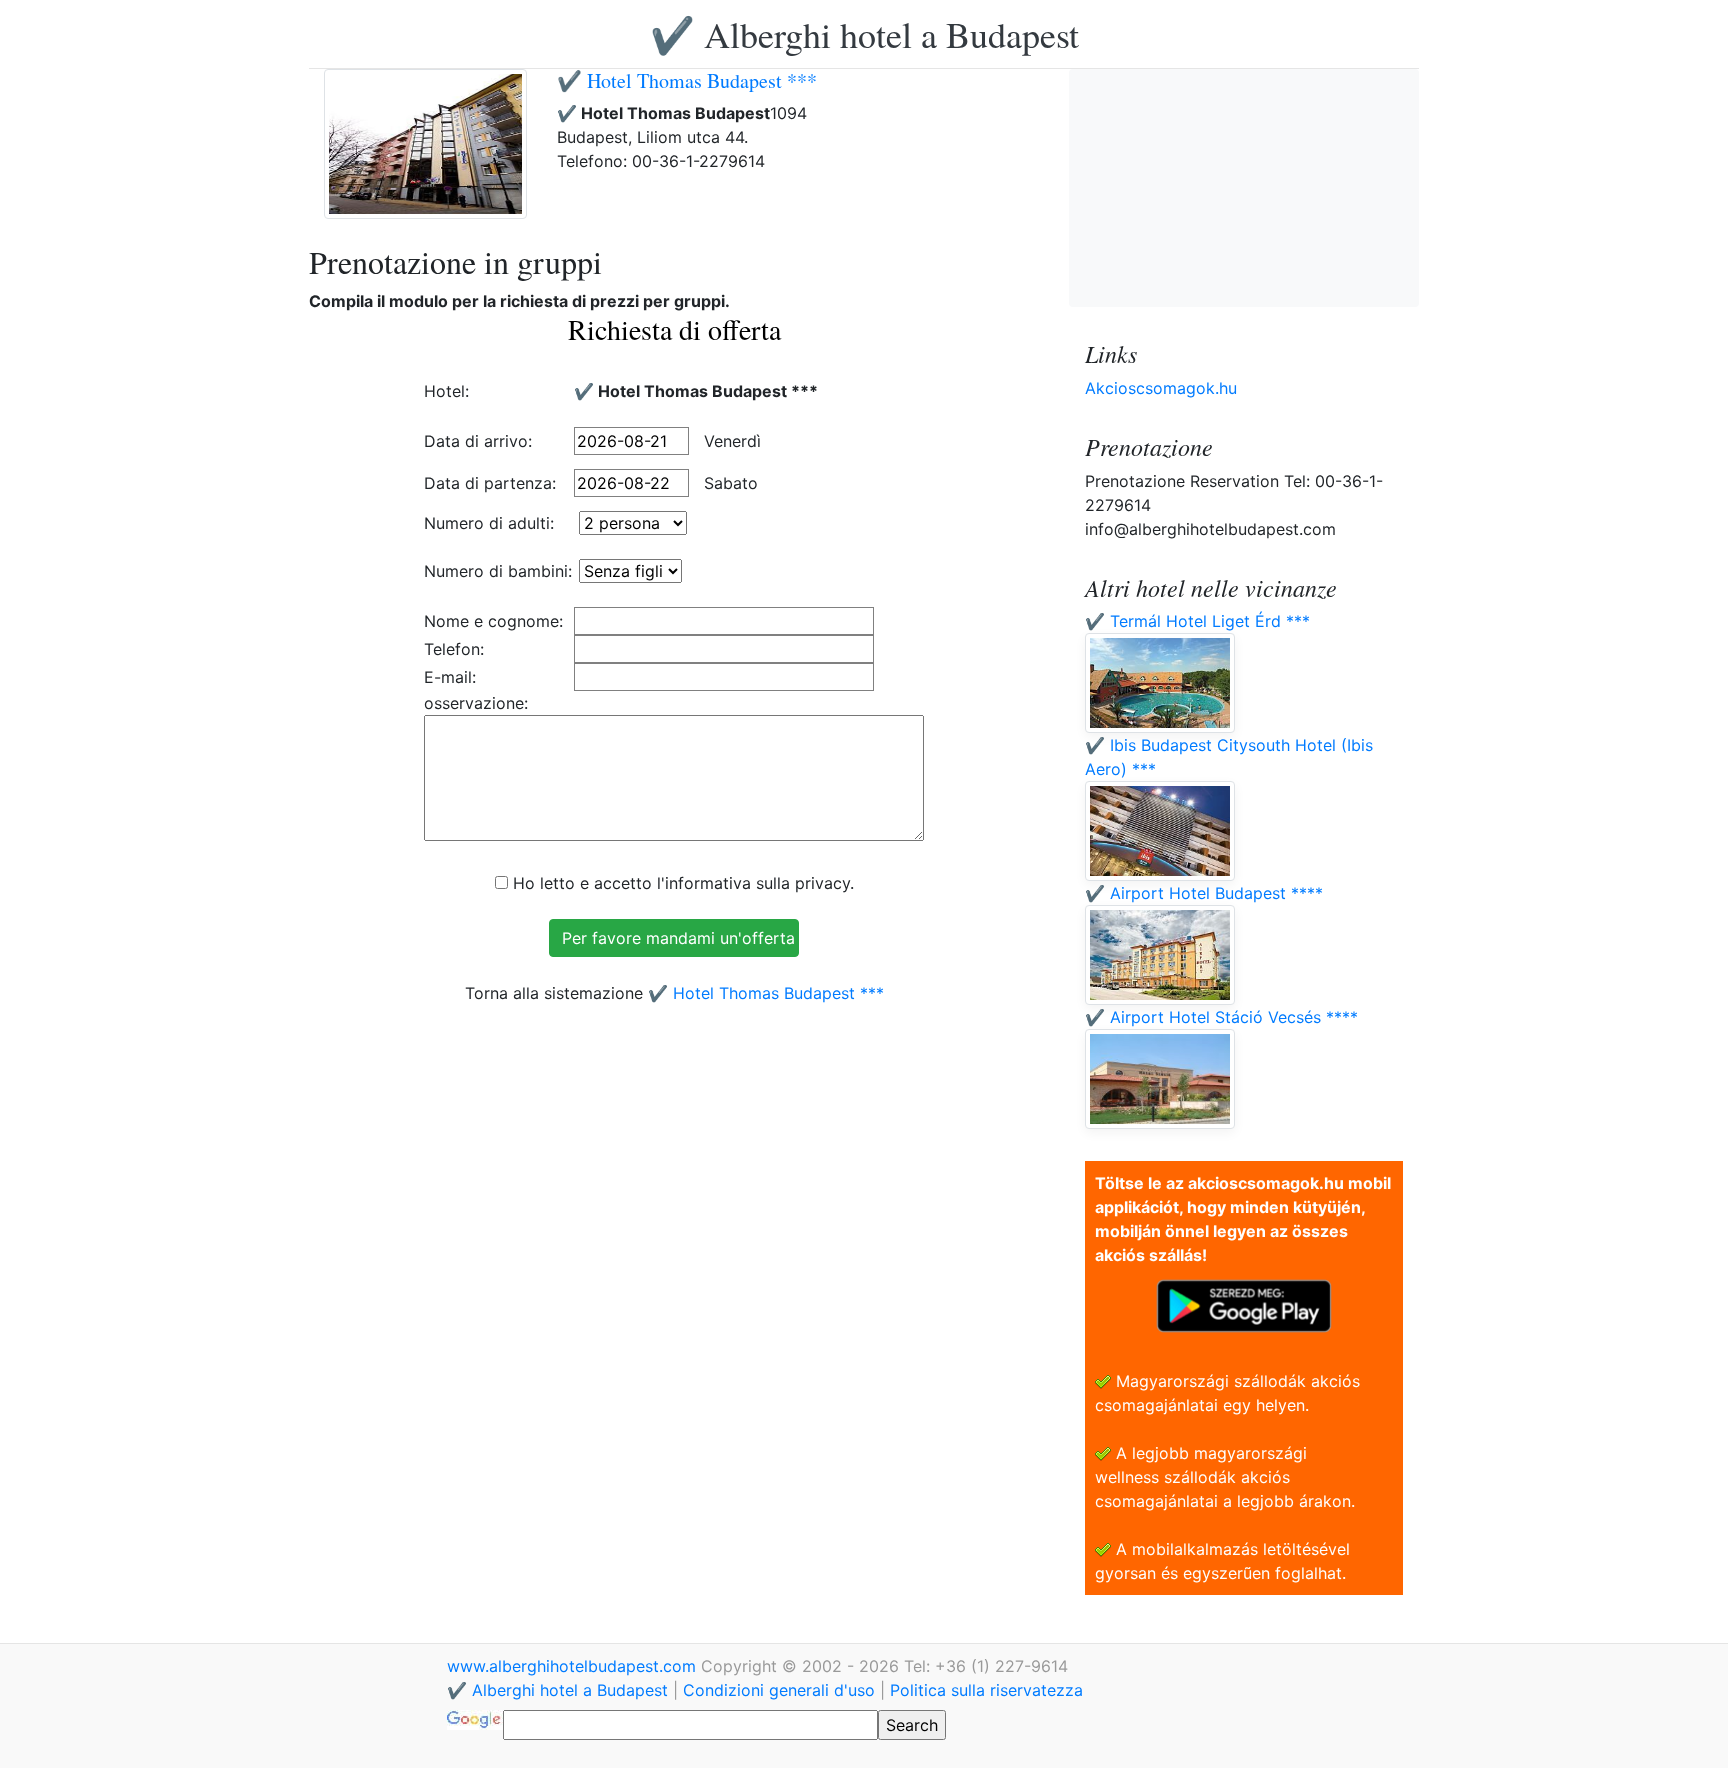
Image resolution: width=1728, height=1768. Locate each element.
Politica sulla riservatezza (986, 1690)
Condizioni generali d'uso (779, 1690)
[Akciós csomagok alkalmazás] (1244, 1304)
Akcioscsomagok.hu (1161, 388)
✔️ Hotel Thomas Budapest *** (687, 80)
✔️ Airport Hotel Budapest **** (1204, 893)
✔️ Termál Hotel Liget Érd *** (1197, 621)
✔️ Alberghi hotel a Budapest (864, 34)
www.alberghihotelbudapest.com (574, 1666)
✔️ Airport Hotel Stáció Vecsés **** (1221, 1017)
